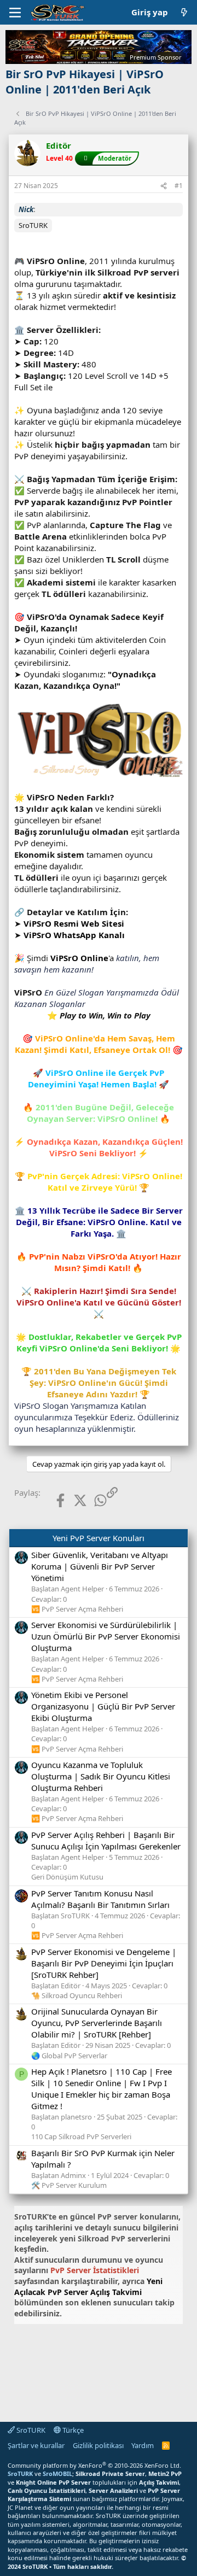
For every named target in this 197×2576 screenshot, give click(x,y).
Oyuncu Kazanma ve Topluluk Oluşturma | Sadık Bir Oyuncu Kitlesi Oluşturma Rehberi (101, 1776)
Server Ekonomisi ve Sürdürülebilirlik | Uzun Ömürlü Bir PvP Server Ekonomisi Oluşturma (106, 1636)
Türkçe (72, 2430)
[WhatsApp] (92, 1500)
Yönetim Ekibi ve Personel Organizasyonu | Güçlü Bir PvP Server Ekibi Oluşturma (103, 1706)
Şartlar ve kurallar (36, 2445)
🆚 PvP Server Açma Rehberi (77, 1609)
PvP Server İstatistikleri (95, 2270)
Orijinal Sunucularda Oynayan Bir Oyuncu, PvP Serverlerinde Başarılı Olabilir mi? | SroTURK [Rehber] (97, 2023)
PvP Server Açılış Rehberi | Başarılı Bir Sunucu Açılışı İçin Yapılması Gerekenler (106, 1840)
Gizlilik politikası (98, 2445)
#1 (179, 186)
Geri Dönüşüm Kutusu (67, 1877)
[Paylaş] (164, 186)
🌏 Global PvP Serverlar (69, 2056)
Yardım (143, 2445)
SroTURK (30, 2430)
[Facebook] (52, 1500)
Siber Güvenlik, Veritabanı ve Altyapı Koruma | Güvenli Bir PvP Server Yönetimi (100, 1566)
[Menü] (15, 13)
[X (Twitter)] (72, 1500)
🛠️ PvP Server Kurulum (69, 2185)
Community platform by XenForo (94, 2465)
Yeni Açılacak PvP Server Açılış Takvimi (88, 2287)
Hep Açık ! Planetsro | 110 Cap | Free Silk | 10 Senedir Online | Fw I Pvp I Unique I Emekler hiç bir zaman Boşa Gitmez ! (102, 2089)
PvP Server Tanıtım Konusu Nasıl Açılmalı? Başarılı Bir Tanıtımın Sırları (100, 1899)
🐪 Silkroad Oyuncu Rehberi (77, 1995)
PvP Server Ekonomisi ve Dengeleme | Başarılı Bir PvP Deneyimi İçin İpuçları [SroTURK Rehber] (104, 1963)
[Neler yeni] (184, 12)
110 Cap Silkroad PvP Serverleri (81, 2136)
